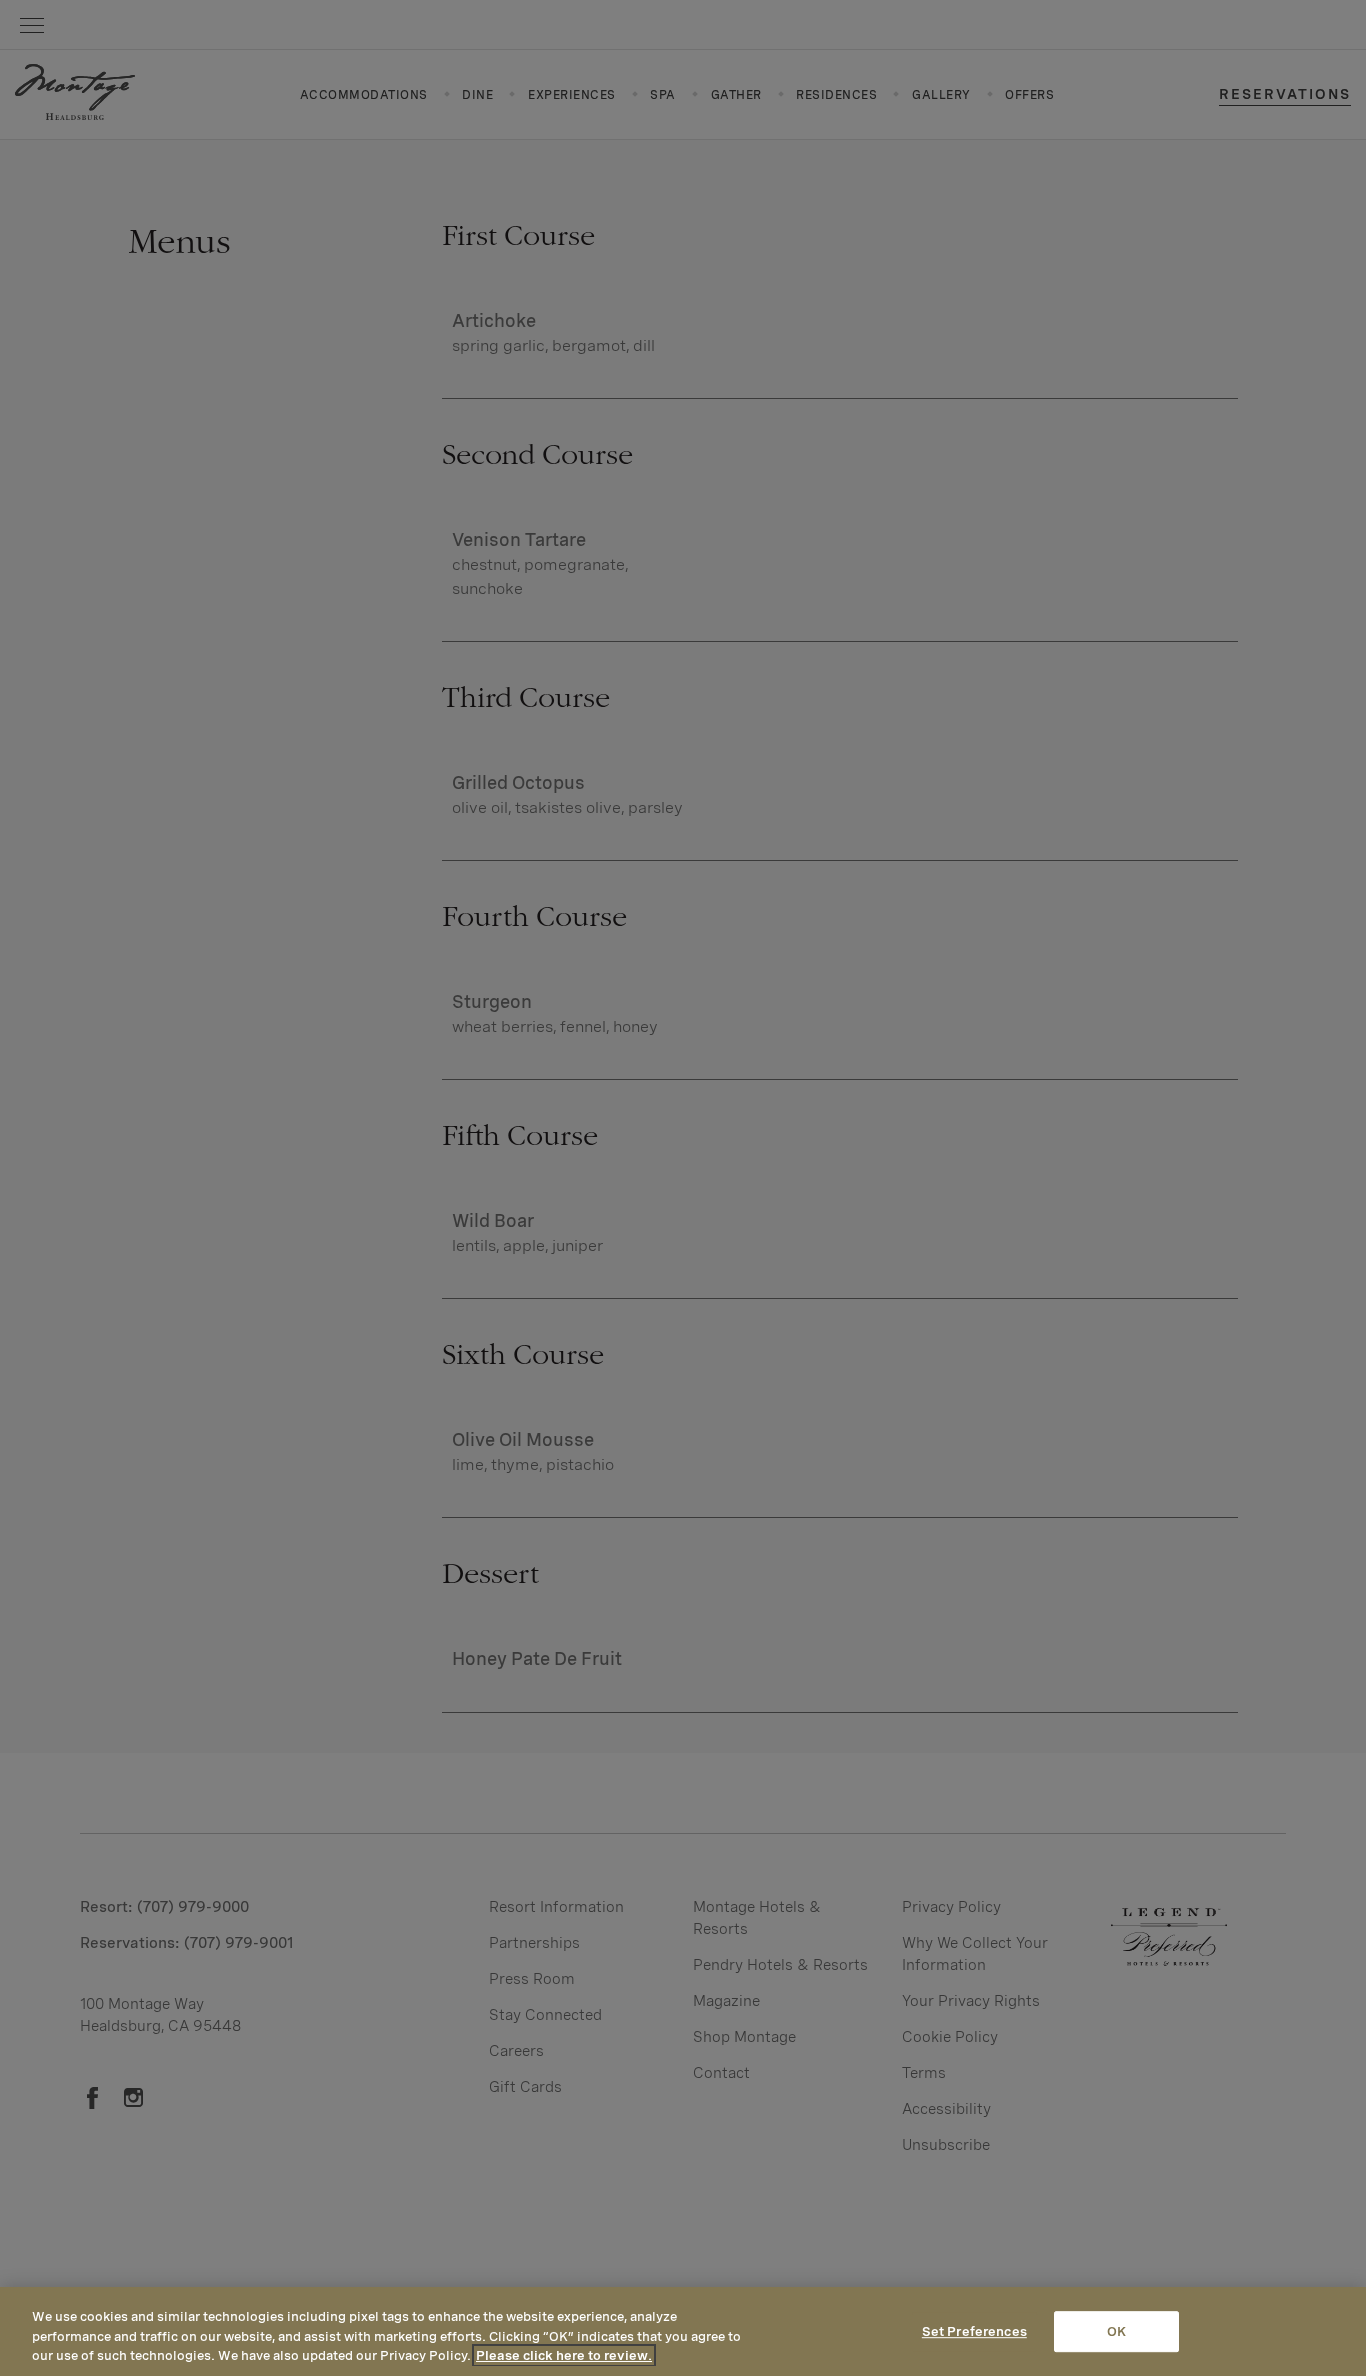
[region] (683, 2331)
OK (1116, 2331)
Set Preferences (974, 2331)
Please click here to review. (564, 2355)
